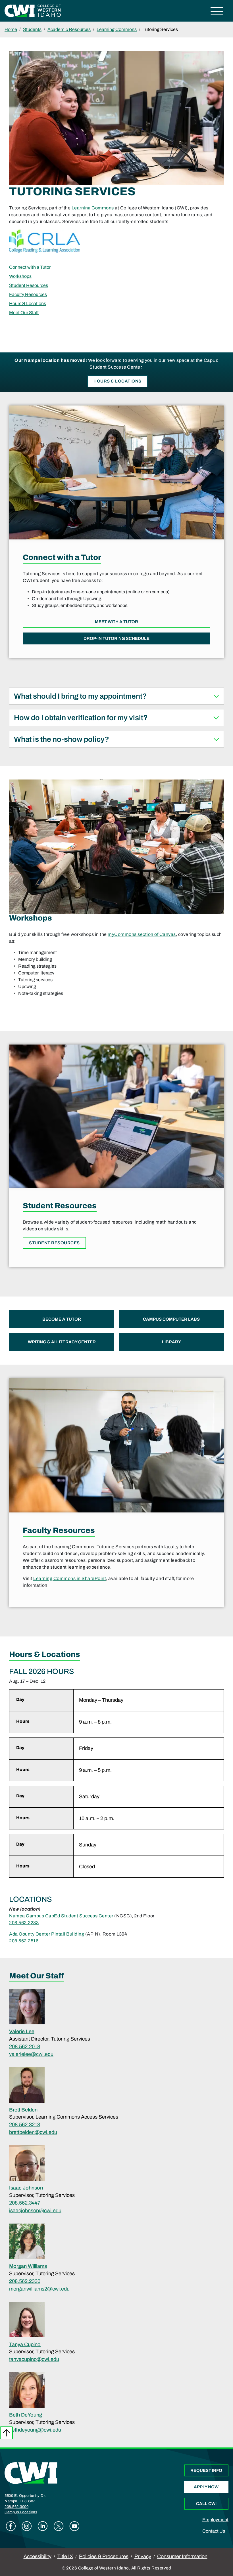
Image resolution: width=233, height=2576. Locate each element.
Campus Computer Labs (171, 1319)
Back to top (6, 2433)
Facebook (11, 2526)
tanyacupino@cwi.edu (34, 2359)
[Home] (31, 2473)
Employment (215, 2520)
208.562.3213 (25, 2125)
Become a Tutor (62, 1319)
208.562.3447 (25, 2203)
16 (36, 1941)
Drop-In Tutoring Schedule (116, 638)
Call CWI (206, 2504)
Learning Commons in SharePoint (70, 1578)
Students (32, 29)
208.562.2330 (25, 2281)
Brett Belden (23, 2110)
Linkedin (43, 2526)
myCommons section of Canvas (142, 934)
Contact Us (214, 2531)
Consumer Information (182, 2556)
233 (35, 1923)
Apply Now (206, 2487)
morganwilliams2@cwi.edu (39, 2289)
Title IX (65, 2556)
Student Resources (29, 285)
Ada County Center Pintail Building (47, 1934)
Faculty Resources (28, 294)
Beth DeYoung (26, 2415)
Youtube (74, 2526)
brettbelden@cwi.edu (33, 2132)
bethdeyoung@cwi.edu (35, 2430)
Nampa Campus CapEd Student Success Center (61, 1916)
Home (11, 29)
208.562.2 (20, 1923)
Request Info (206, 2470)
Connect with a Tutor (30, 267)
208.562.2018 (25, 2046)
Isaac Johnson (26, 2188)
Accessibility (38, 2556)
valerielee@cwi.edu (31, 2054)
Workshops (20, 276)
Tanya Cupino (25, 2344)
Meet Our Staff (24, 313)
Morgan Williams (28, 2266)
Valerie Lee (22, 2031)
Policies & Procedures (104, 2556)
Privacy (143, 2556)
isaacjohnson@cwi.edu (35, 2211)
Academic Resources (69, 29)
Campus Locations (21, 2512)
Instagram (27, 2526)
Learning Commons (117, 29)
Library (171, 1342)
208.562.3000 (16, 2507)
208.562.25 (21, 1941)
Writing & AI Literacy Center (62, 1342)
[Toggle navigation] (217, 12)
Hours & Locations (28, 303)
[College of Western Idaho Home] (33, 10)
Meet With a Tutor (116, 622)
